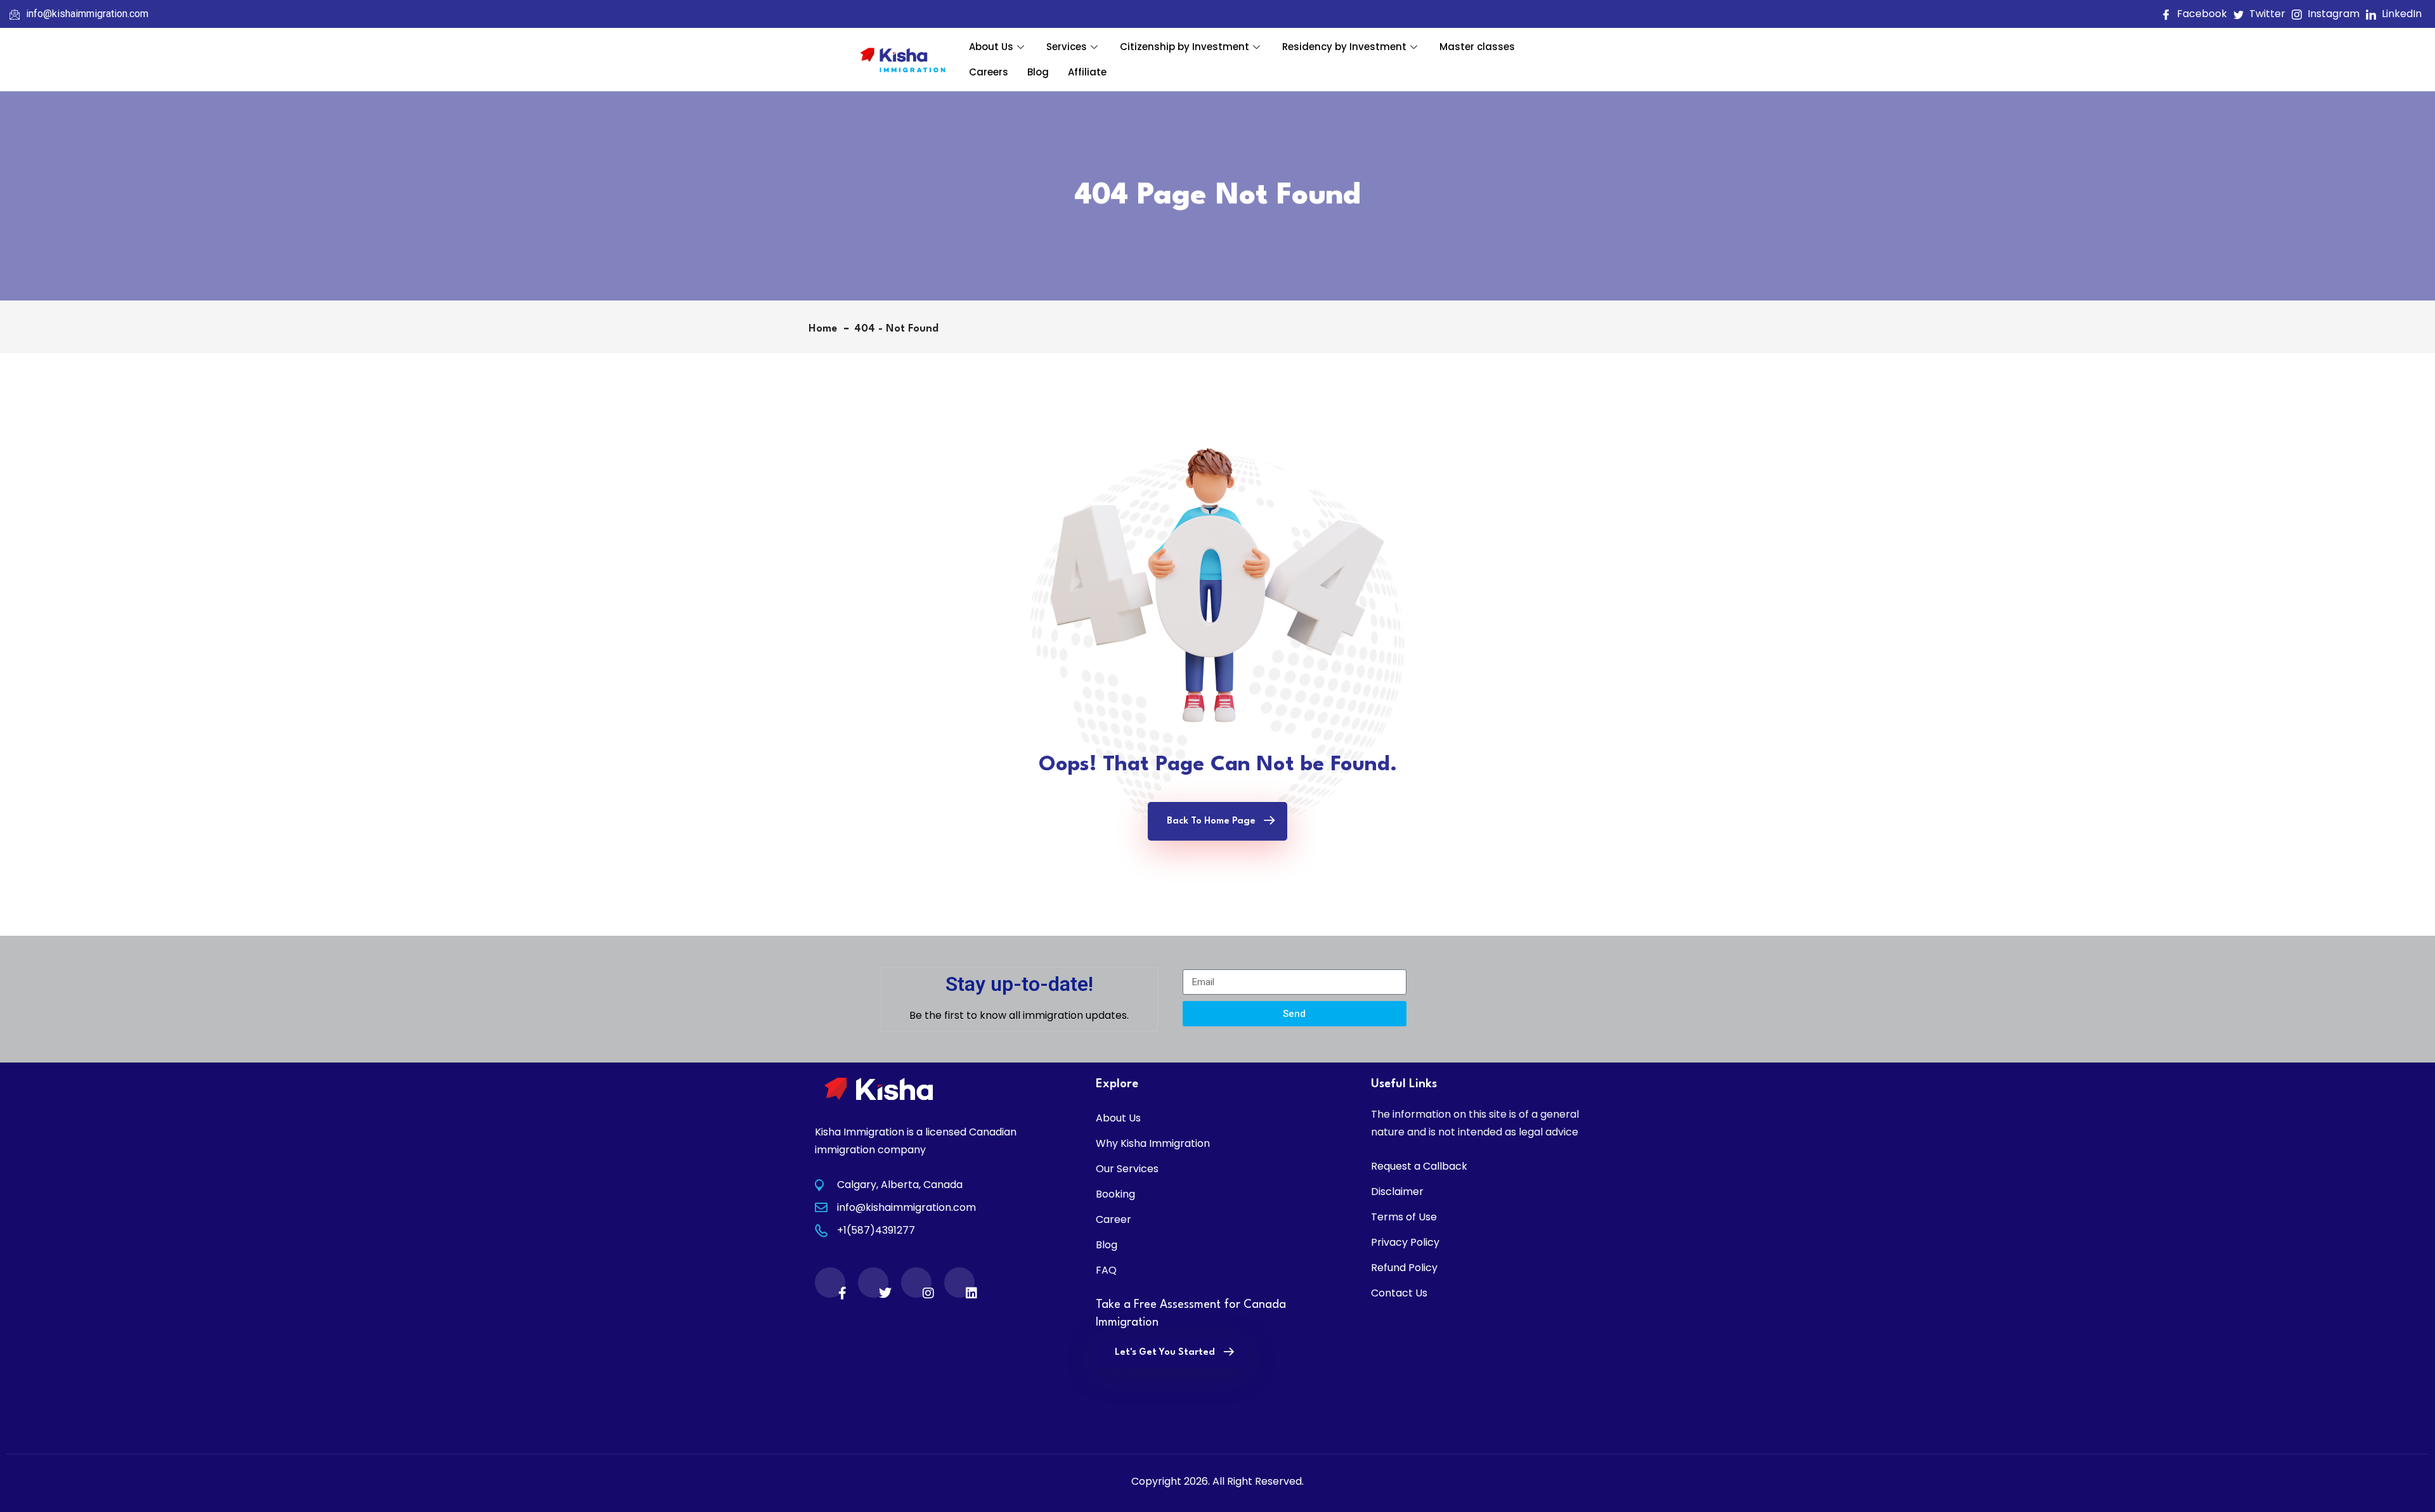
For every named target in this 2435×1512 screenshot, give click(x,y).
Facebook (2201, 14)
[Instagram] (916, 1283)
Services (1067, 47)
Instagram (2332, 14)
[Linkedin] (959, 1283)
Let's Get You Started (1165, 1353)
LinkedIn (2400, 14)
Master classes (1477, 47)
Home (826, 329)
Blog (1038, 72)
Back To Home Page (1211, 821)
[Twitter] (873, 1283)
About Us (991, 47)
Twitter (2266, 14)
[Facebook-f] (830, 1283)
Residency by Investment (1344, 47)
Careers (989, 72)
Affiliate (1087, 72)
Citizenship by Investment (1185, 47)
